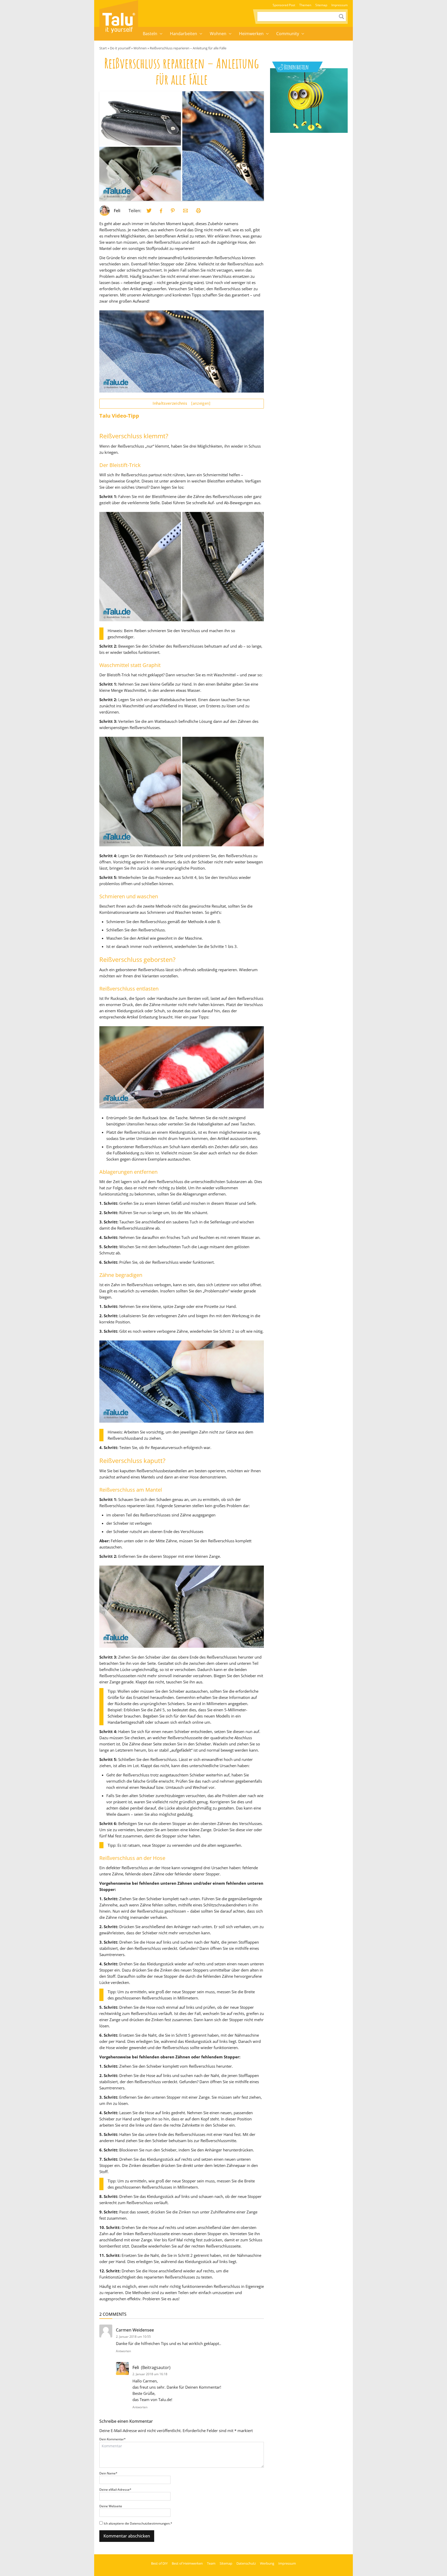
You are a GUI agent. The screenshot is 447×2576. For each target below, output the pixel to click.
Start (103, 48)
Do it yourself (120, 48)
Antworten (123, 2351)
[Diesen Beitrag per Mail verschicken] (185, 211)
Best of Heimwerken (187, 2563)
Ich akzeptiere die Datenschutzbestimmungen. (138, 2523)
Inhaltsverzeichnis (181, 403)
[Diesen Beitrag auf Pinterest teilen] (149, 211)
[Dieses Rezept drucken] (198, 211)
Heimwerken (251, 34)
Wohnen (218, 34)
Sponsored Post (284, 5)
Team (211, 2563)
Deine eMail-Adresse (115, 2490)
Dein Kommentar (113, 2439)
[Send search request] (341, 17)
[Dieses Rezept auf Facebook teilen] (161, 211)
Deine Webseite (111, 2506)
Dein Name (108, 2473)
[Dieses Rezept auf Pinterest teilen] (173, 211)
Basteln (150, 34)
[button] (161, 34)
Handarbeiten (184, 34)
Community (288, 34)
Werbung (267, 2563)
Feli (117, 211)
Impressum (340, 5)
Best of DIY (159, 2563)
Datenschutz (246, 2563)
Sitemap (321, 5)
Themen (305, 5)
